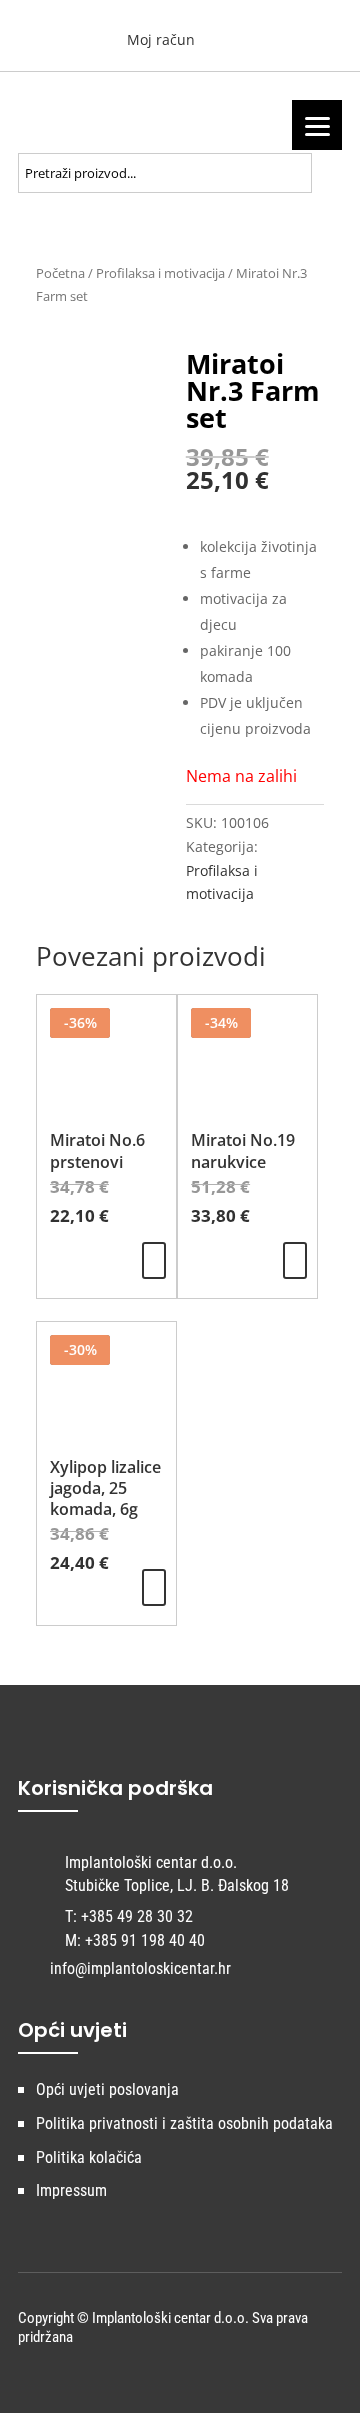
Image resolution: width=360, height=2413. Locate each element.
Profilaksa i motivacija (160, 273)
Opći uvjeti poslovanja (107, 2089)
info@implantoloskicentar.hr (140, 1968)
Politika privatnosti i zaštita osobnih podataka (184, 2123)
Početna (60, 273)
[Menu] (317, 125)
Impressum (71, 2190)
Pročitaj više (154, 1260)
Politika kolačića (89, 2157)
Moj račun (159, 39)
